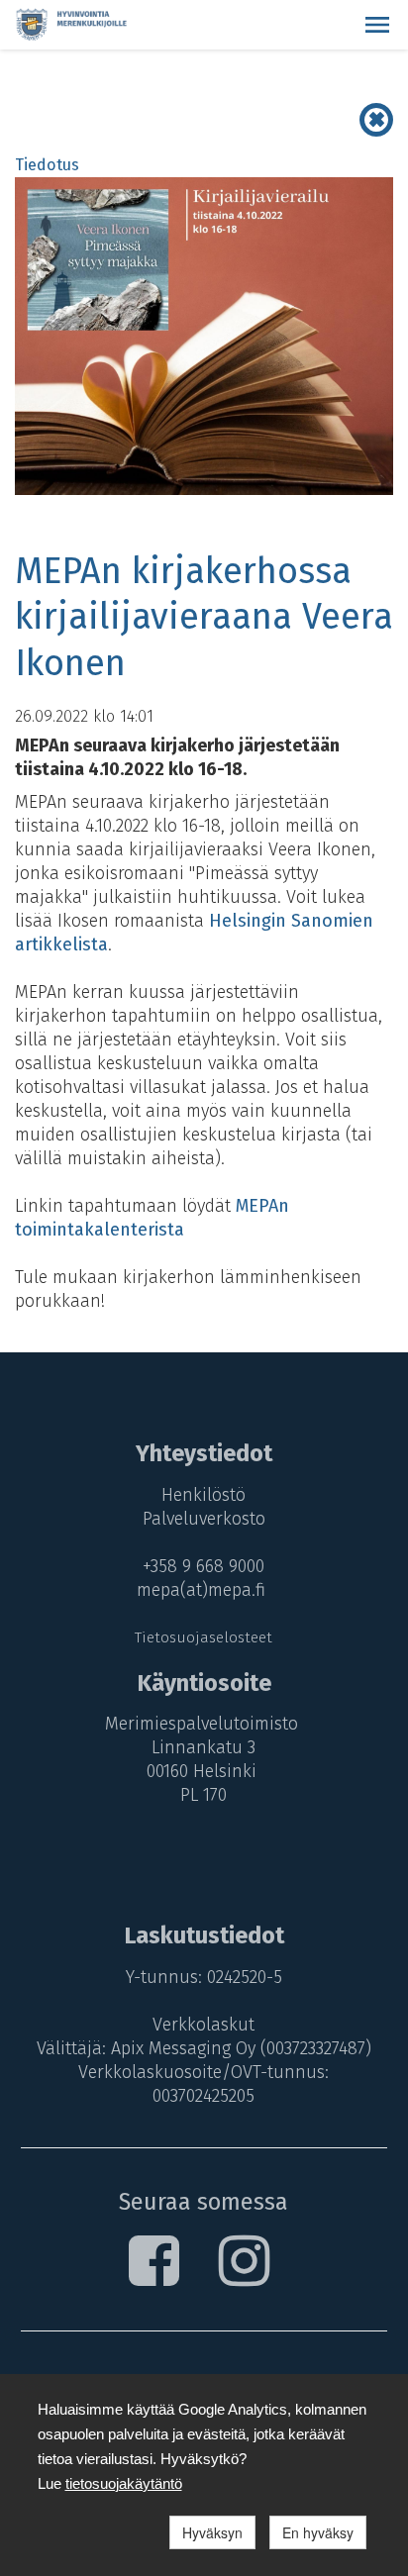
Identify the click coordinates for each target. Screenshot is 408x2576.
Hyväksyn (212, 2532)
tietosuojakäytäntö (124, 2483)
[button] (377, 25)
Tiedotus (47, 165)
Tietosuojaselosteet (204, 1637)
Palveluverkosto (204, 1519)
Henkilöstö (204, 1495)
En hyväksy (318, 2532)
